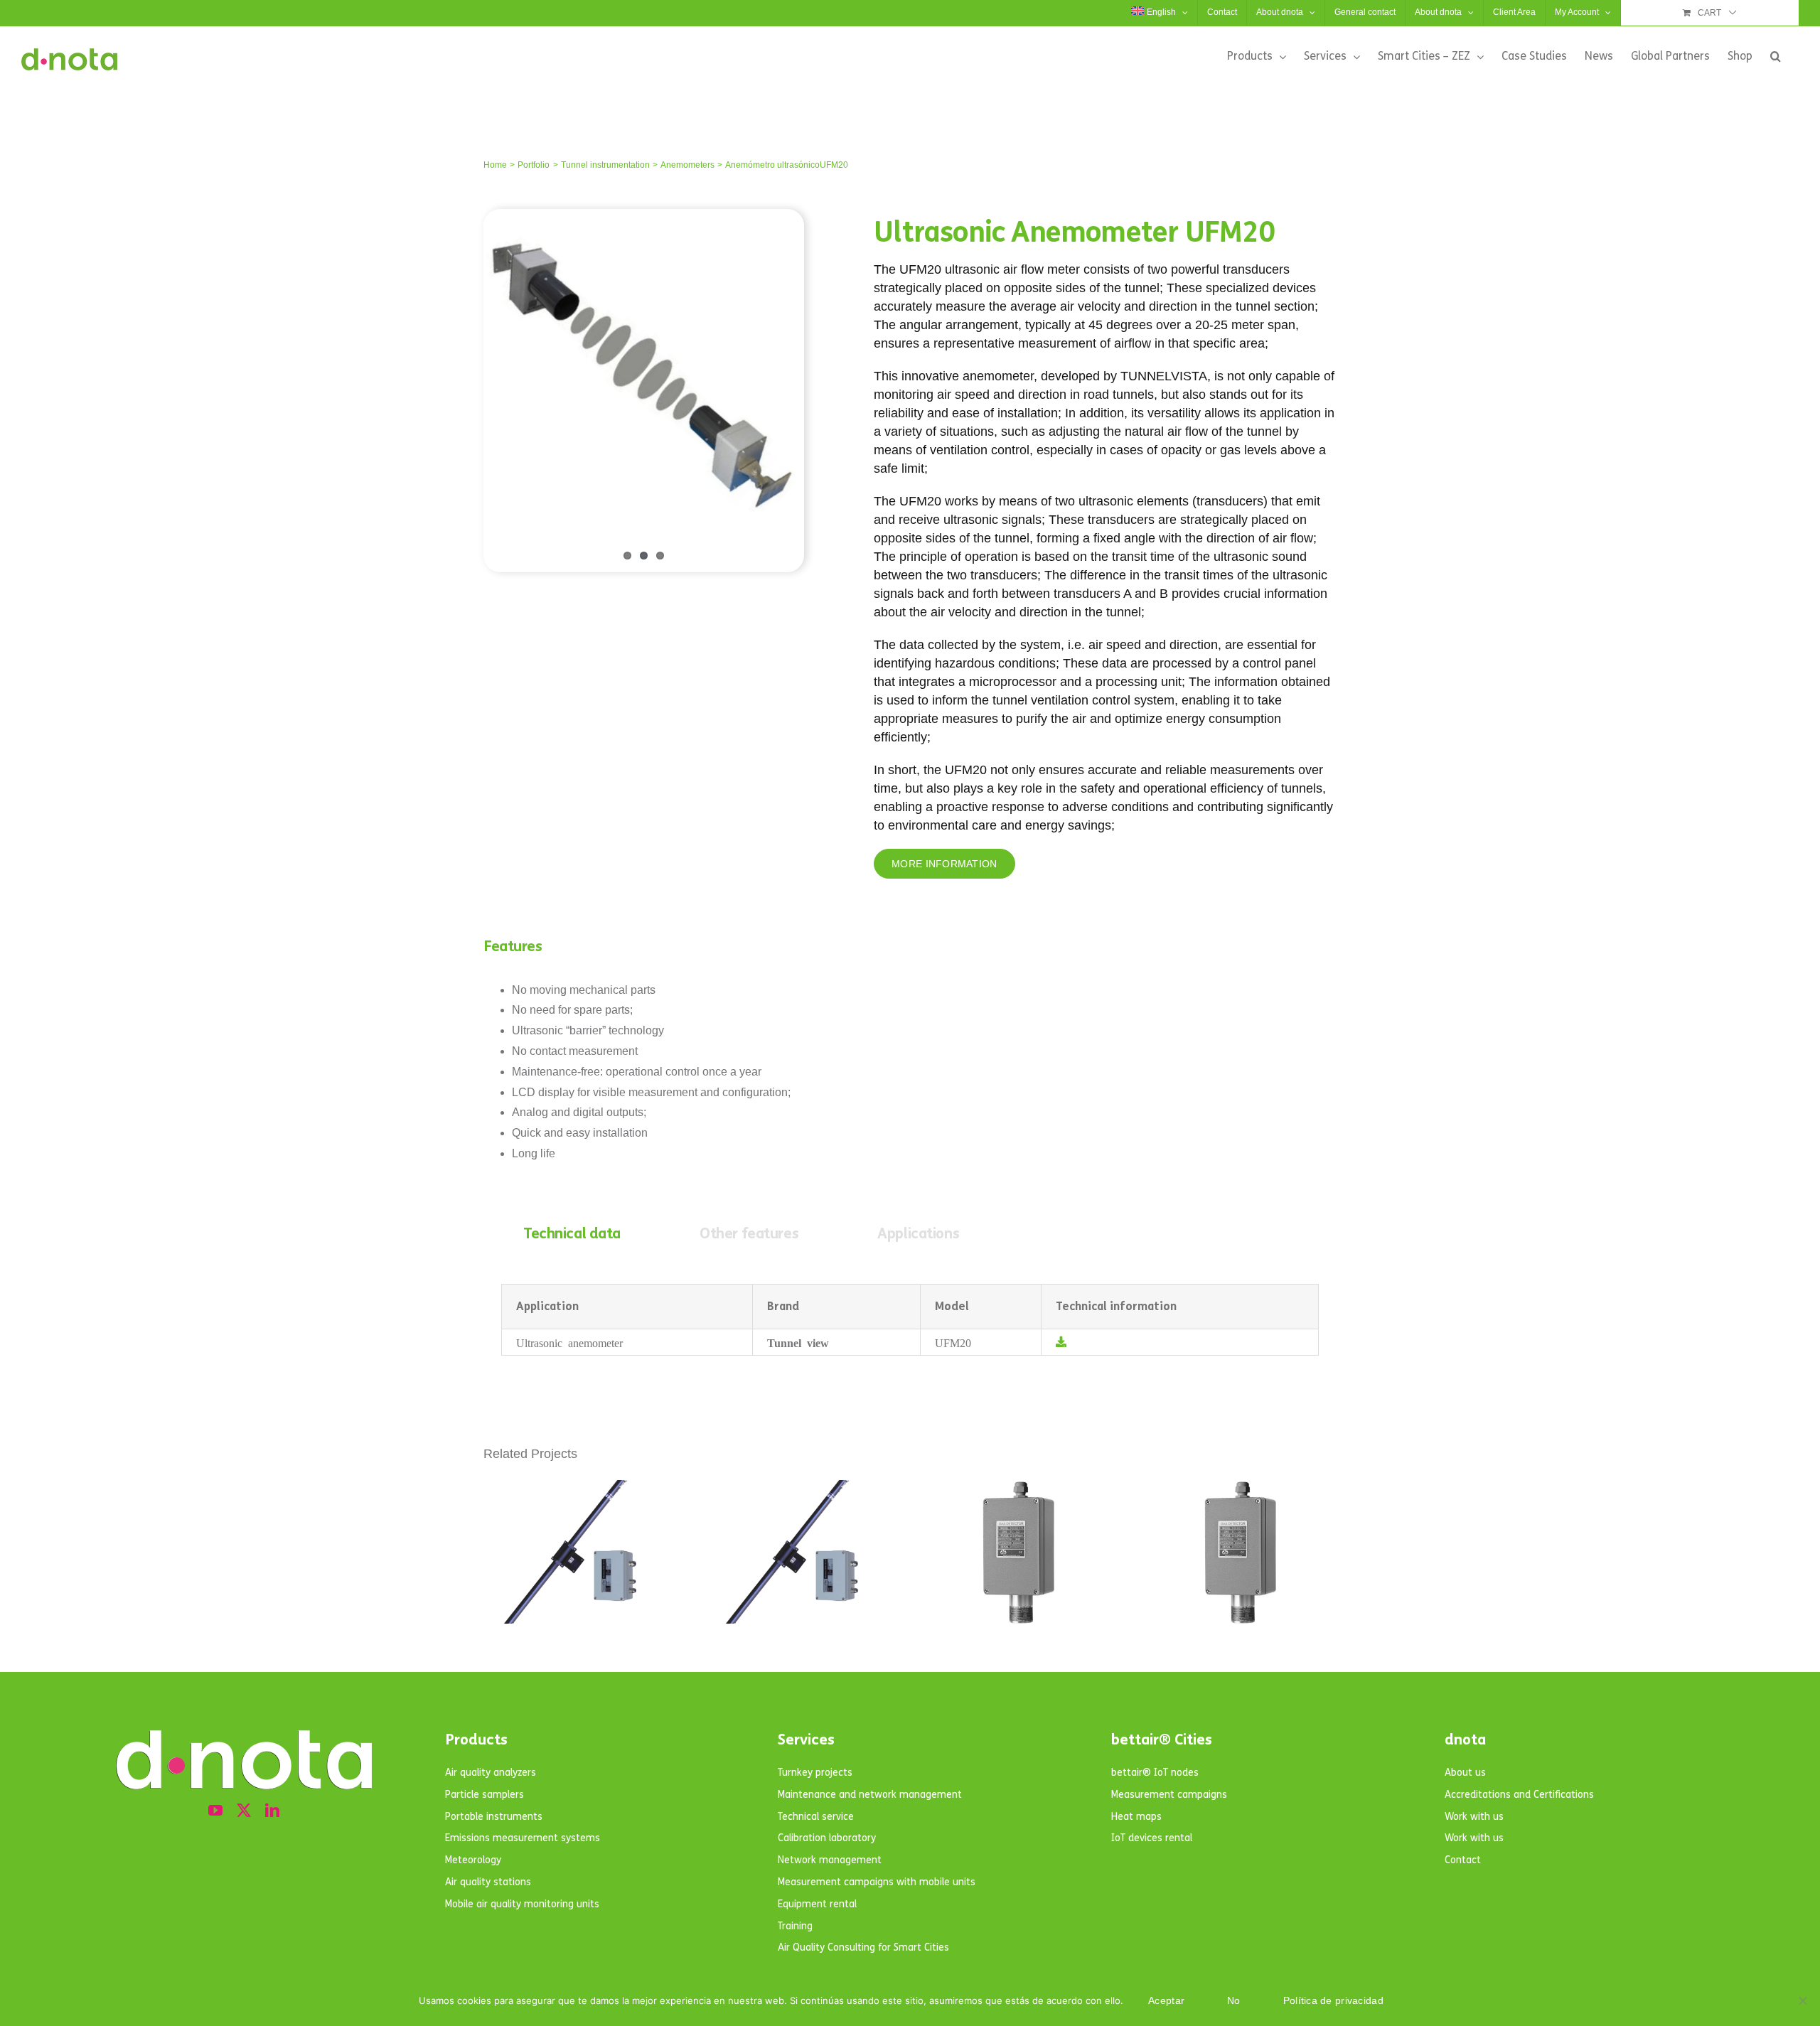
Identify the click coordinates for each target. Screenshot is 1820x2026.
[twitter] (244, 1811)
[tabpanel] (910, 1320)
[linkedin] (272, 1811)
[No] (1802, 2000)
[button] (1776, 56)
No (1234, 2000)
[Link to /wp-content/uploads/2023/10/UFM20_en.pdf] (1061, 1342)
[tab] (572, 1234)
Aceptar (1166, 2000)
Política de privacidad (1333, 2000)
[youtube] (215, 1811)
